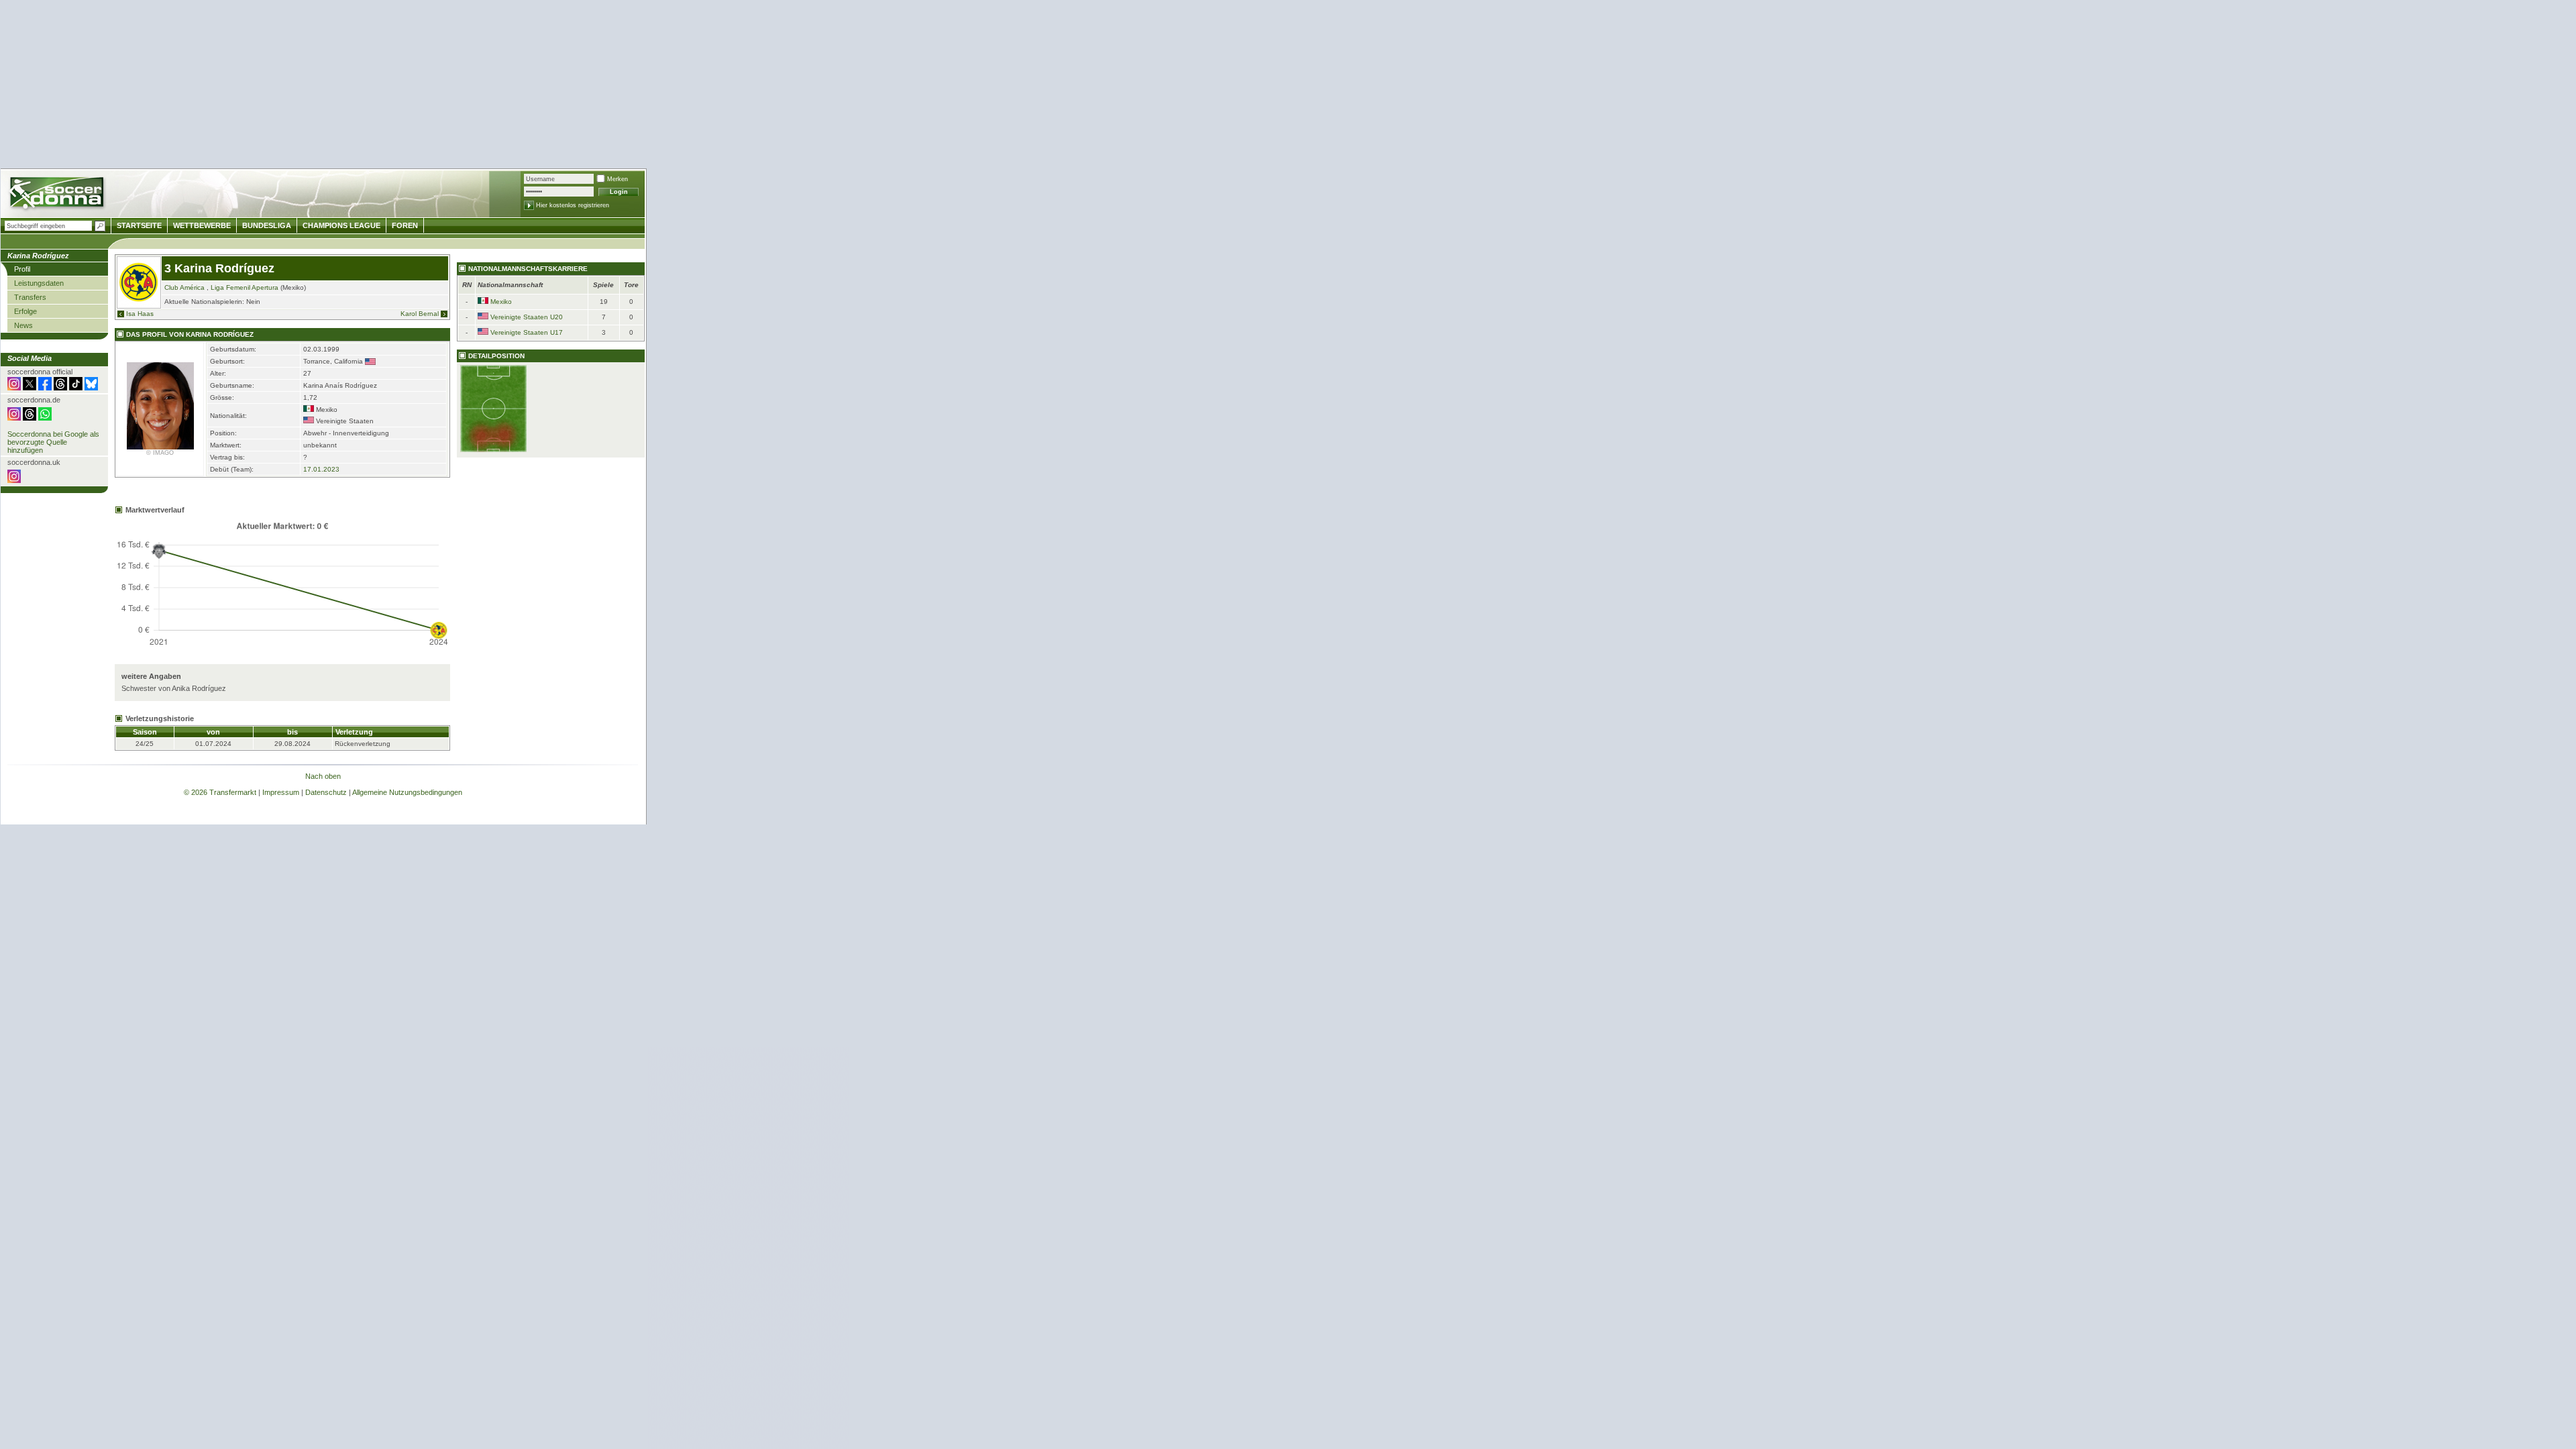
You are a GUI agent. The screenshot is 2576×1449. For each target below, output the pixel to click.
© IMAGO (160, 453)
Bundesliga (267, 225)
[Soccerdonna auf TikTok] (76, 388)
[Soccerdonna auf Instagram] (14, 388)
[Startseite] (58, 195)
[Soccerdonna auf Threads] (60, 388)
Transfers (30, 297)
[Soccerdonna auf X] (30, 388)
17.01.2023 (321, 469)
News (23, 325)
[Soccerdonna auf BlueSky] (91, 388)
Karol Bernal (420, 314)
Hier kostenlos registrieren (573, 205)
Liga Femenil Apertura (245, 287)
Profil (22, 269)
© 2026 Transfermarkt (220, 792)
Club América (184, 287)
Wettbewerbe (202, 225)
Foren (405, 225)
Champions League (341, 225)
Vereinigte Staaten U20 (527, 317)
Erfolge (25, 311)
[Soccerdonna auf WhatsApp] (45, 418)
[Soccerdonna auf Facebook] (45, 388)
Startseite (139, 225)
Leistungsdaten (39, 283)
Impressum (281, 792)
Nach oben (323, 776)
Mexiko (501, 302)
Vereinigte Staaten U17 (527, 332)
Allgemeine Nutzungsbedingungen (407, 792)
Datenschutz (326, 792)
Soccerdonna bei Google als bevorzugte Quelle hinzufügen (53, 442)
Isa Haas (140, 314)
